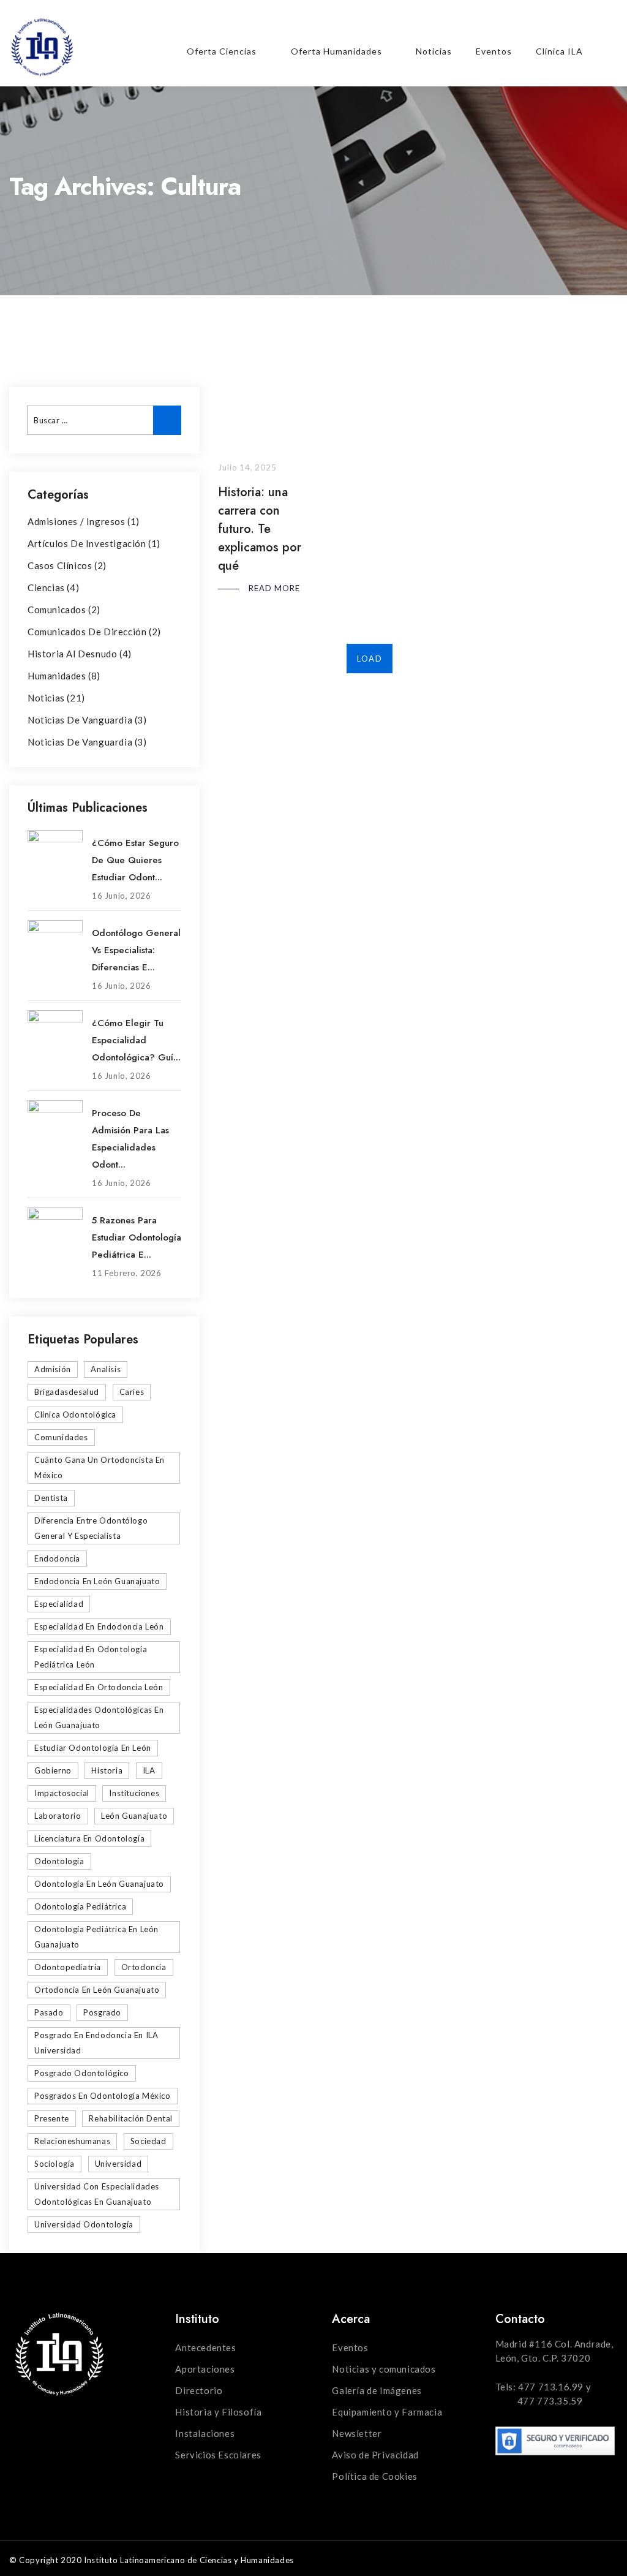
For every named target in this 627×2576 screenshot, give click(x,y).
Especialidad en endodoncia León (99, 1626)
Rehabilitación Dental (131, 2118)
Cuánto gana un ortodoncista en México (99, 1467)
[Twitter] (553, 26)
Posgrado (102, 2012)
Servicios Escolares (218, 2455)
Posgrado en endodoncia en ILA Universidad (96, 2043)
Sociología (54, 2164)
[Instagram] (579, 26)
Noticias (434, 51)
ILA (149, 1770)
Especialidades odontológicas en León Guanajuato (99, 1717)
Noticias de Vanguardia (80, 720)
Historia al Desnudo (72, 654)
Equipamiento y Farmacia (387, 2412)
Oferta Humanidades (336, 51)
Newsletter (357, 2433)
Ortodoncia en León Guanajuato (97, 1990)
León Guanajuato (134, 1816)
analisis (106, 1369)
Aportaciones (205, 2369)
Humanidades (57, 676)
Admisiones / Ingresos (77, 521)
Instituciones (134, 1793)
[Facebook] (527, 26)
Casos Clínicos (60, 565)
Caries (132, 1392)
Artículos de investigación (87, 543)
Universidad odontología (84, 2224)
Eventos (494, 51)
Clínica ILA (559, 51)
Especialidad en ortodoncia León (99, 1687)
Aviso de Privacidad (375, 2455)
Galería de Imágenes (377, 2390)
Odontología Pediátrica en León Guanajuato (96, 1937)
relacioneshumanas (72, 2141)
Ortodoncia (144, 1967)
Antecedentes (205, 2347)
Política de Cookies (374, 2476)
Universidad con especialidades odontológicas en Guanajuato (97, 2194)
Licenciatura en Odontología (89, 1838)
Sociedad (148, 2141)
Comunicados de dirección (87, 632)
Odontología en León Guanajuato (99, 1884)
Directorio (199, 2390)
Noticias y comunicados (384, 2369)
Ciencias (46, 587)
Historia (107, 1770)
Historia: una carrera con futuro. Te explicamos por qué (260, 529)
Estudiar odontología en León (93, 1748)
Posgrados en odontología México (103, 2096)
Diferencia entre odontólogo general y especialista (91, 1528)
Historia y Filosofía (218, 2412)
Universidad (118, 2164)
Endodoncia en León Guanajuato (97, 1581)
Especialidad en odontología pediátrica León (91, 1657)
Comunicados (57, 610)
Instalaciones (205, 2433)
